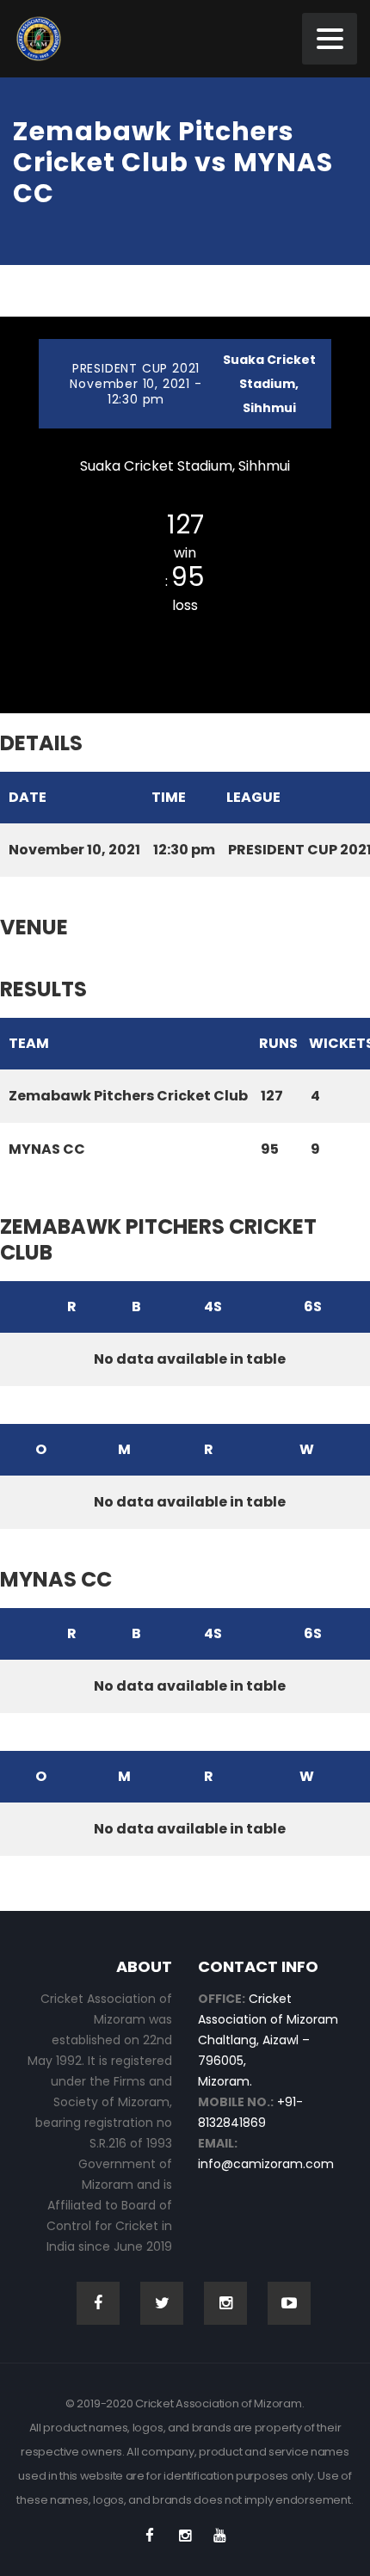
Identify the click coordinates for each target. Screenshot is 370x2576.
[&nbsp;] (17, 1307)
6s (313, 1306)
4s (213, 1306)
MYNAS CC (185, 630)
